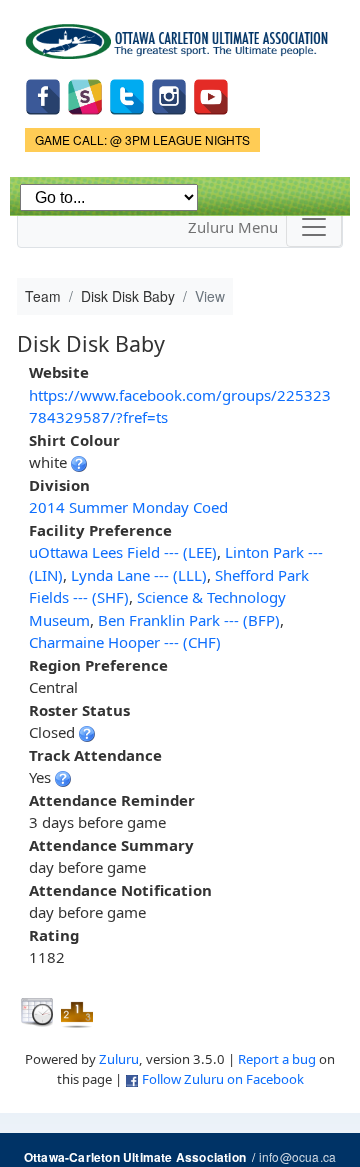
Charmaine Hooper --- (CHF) (125, 642)
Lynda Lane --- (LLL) (139, 575)
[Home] (180, 34)
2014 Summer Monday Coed (128, 507)
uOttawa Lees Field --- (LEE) (123, 552)
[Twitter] (127, 95)
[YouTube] (211, 95)
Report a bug (277, 1059)
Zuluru (119, 1059)
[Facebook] (43, 95)
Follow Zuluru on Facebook (223, 1079)
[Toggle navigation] (314, 227)
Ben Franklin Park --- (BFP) (189, 620)
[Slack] (85, 95)
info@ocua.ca (297, 1156)
